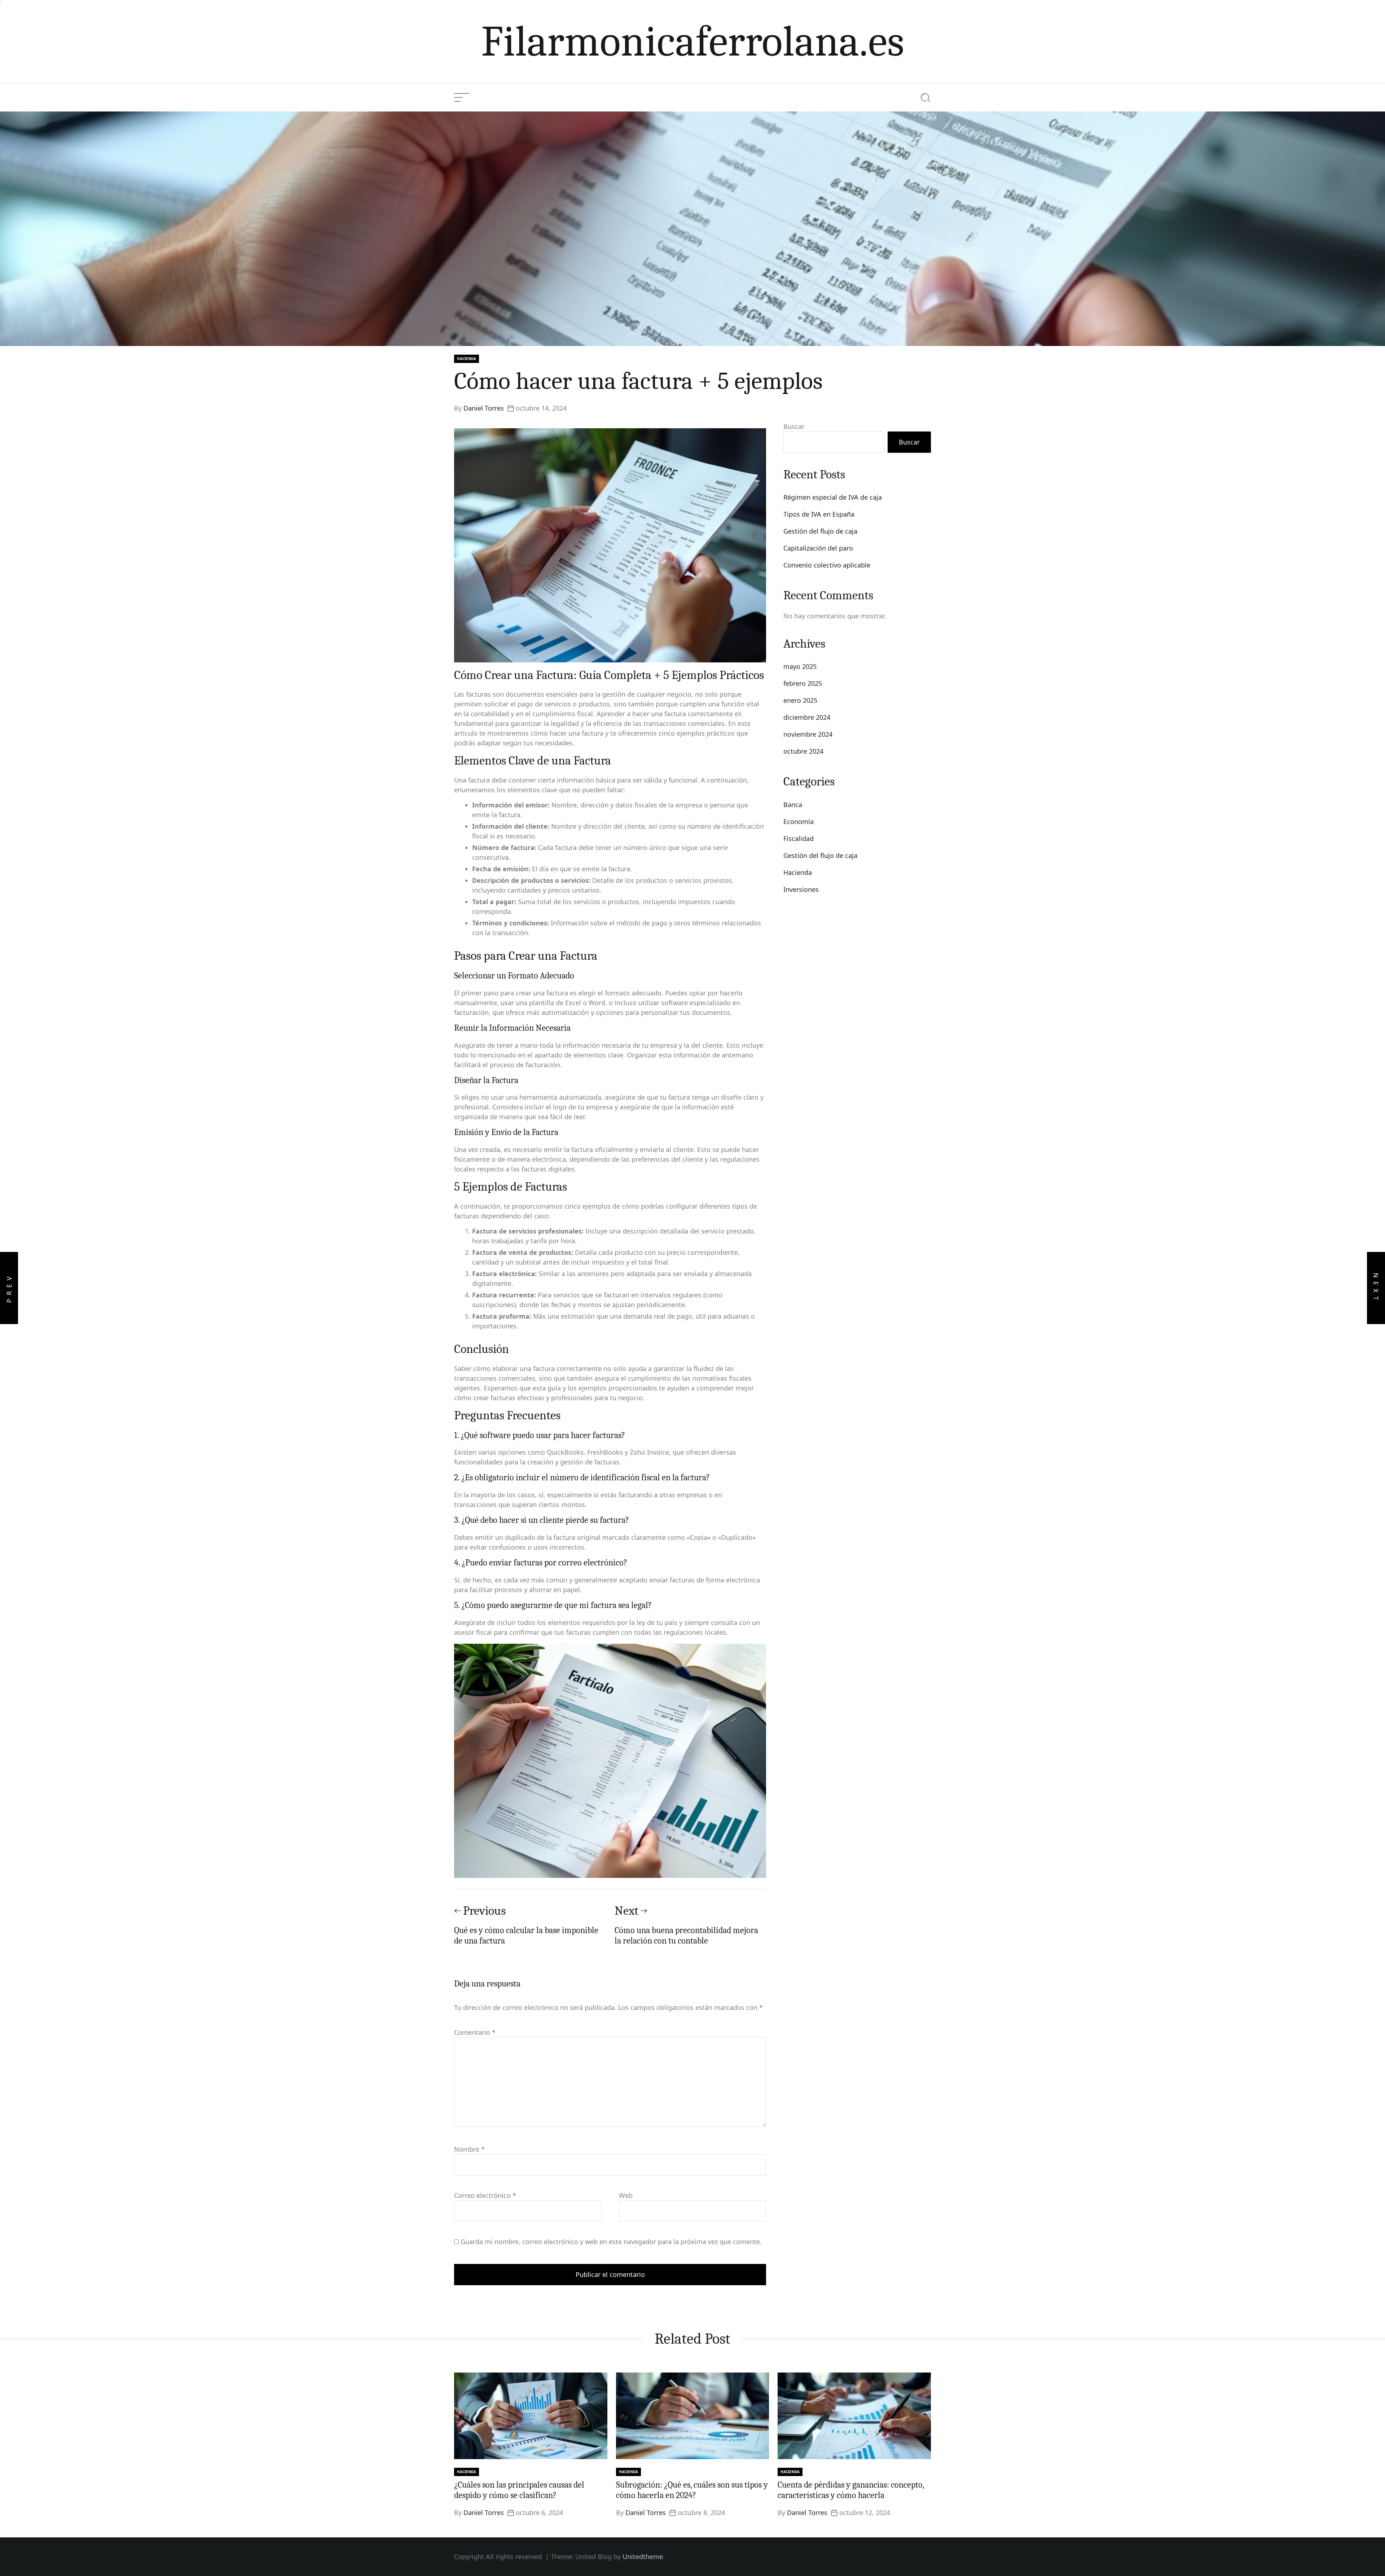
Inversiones (801, 889)
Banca (793, 805)
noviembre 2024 (808, 734)
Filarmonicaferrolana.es (693, 41)
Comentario (475, 2032)
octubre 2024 (803, 751)
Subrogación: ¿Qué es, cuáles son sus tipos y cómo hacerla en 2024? (692, 2490)
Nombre (469, 2149)
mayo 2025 (800, 666)
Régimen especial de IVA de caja (833, 497)
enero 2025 (800, 700)
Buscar (794, 426)
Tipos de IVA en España (819, 514)
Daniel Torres (484, 408)
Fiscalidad (799, 838)
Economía (799, 822)
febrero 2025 (803, 683)
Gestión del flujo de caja (820, 531)
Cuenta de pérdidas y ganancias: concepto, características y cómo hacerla (851, 2490)
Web (626, 2195)
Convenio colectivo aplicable (827, 565)
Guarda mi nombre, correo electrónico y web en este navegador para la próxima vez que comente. (611, 2242)
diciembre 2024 (807, 717)
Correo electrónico (485, 2195)
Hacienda (467, 359)
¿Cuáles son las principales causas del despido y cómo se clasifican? (519, 2490)
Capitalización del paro (818, 548)
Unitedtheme (643, 2557)
